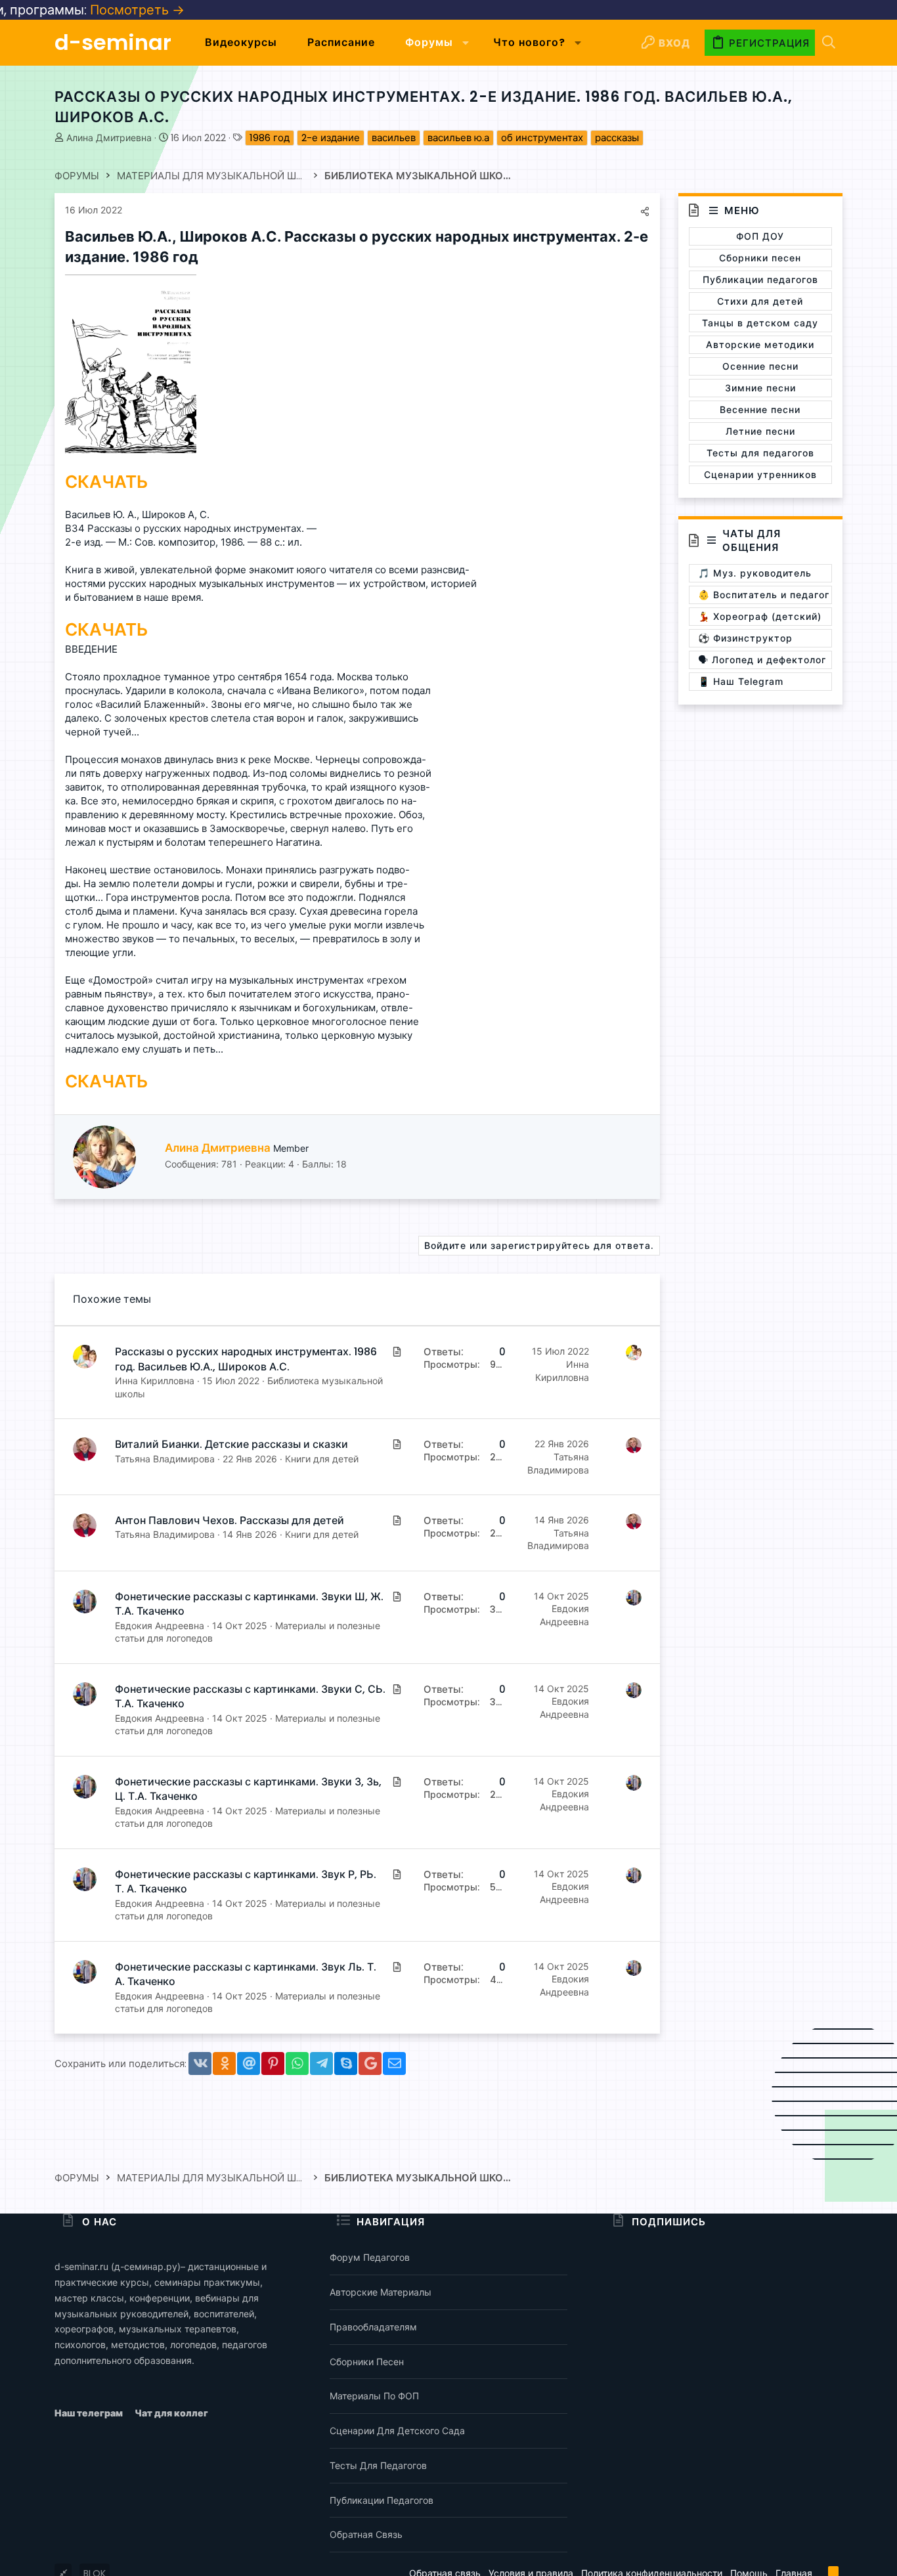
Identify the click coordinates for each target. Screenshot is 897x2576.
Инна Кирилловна (155, 1381)
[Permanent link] (205, 258)
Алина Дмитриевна (109, 138)
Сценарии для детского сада (397, 2431)
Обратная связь (366, 2534)
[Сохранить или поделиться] (645, 211)
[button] (466, 43)
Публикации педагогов (382, 2500)
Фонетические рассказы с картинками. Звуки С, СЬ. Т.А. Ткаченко (250, 1696)
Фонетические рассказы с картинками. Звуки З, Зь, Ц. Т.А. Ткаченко (248, 1789)
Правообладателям (373, 2327)
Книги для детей (322, 1459)
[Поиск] (829, 43)
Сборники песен (367, 2362)
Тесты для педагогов (378, 2465)
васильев (394, 138)
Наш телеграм (90, 2413)
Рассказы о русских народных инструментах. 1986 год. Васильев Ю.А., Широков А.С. (246, 1359)
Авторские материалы (381, 2292)
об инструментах (542, 138)
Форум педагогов (370, 2257)
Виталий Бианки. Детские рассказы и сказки (231, 1444)
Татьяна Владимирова (165, 1459)
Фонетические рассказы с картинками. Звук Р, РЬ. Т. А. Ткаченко (246, 1882)
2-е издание (331, 138)
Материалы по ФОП (374, 2396)
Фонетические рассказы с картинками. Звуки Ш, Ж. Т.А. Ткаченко (249, 1604)
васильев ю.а (458, 138)
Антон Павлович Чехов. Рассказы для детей (230, 1520)
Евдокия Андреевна (160, 1626)
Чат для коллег (171, 2413)
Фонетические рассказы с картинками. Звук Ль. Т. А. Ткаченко (246, 1974)
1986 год (270, 138)
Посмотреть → (57, 10)
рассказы (617, 138)
